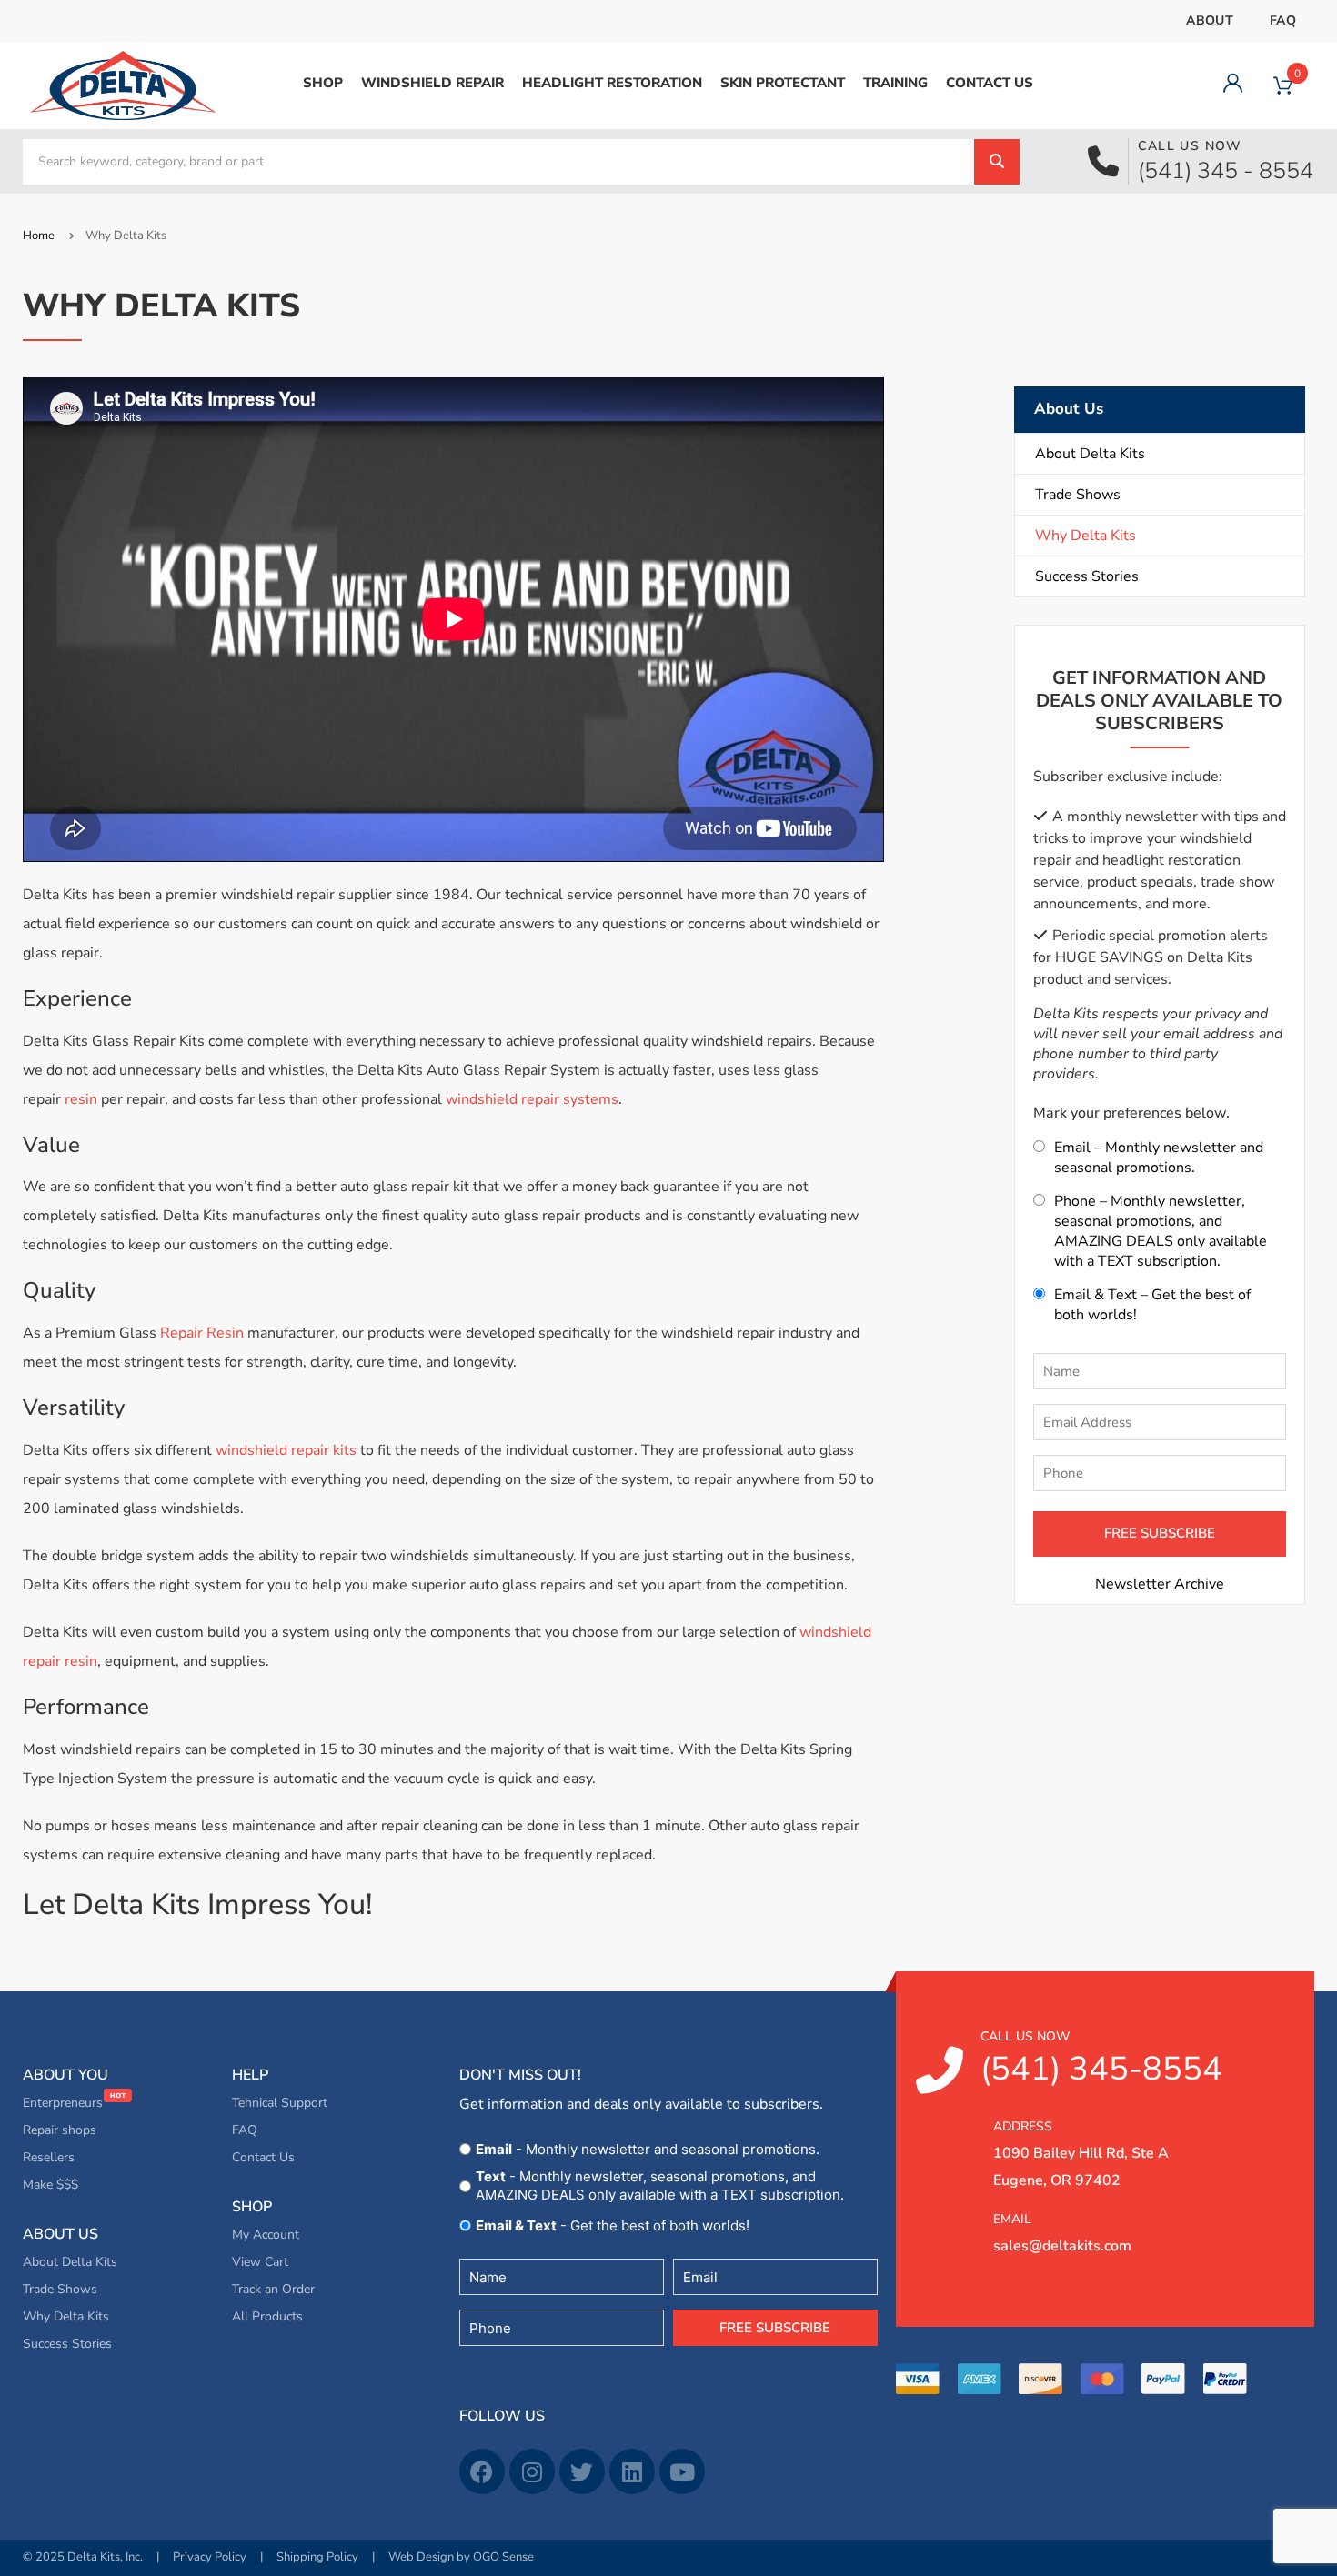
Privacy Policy (210, 2557)
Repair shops (60, 2130)
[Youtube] (682, 2471)
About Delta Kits (1090, 454)
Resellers (49, 2157)
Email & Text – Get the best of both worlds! (1152, 1305)
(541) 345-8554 (1101, 2060)
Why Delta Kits (1086, 536)
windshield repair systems (532, 1099)
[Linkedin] (632, 2471)
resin (81, 1099)
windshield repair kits (286, 1450)
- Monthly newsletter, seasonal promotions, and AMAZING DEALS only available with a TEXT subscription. (660, 2185)
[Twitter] (582, 2471)
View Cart (260, 2262)
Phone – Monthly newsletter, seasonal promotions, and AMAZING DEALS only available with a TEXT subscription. (1161, 1231)
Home (39, 236)
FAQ (1283, 20)
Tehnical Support (280, 2103)
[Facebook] (482, 2471)
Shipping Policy (317, 2557)
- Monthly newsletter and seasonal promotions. (648, 2149)
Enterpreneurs (65, 2103)
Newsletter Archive (1160, 1584)
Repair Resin (202, 1333)
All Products (267, 2316)
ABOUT (1210, 20)
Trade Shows (1078, 495)
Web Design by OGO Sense (461, 2557)
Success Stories (1087, 576)
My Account (266, 2235)
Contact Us (263, 2157)
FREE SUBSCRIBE (1160, 1533)
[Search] (997, 162)
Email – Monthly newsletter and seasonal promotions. (1159, 1158)
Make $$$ (50, 2185)
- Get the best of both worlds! (613, 2225)
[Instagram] (532, 2471)
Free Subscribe (775, 2328)
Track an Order (273, 2289)
